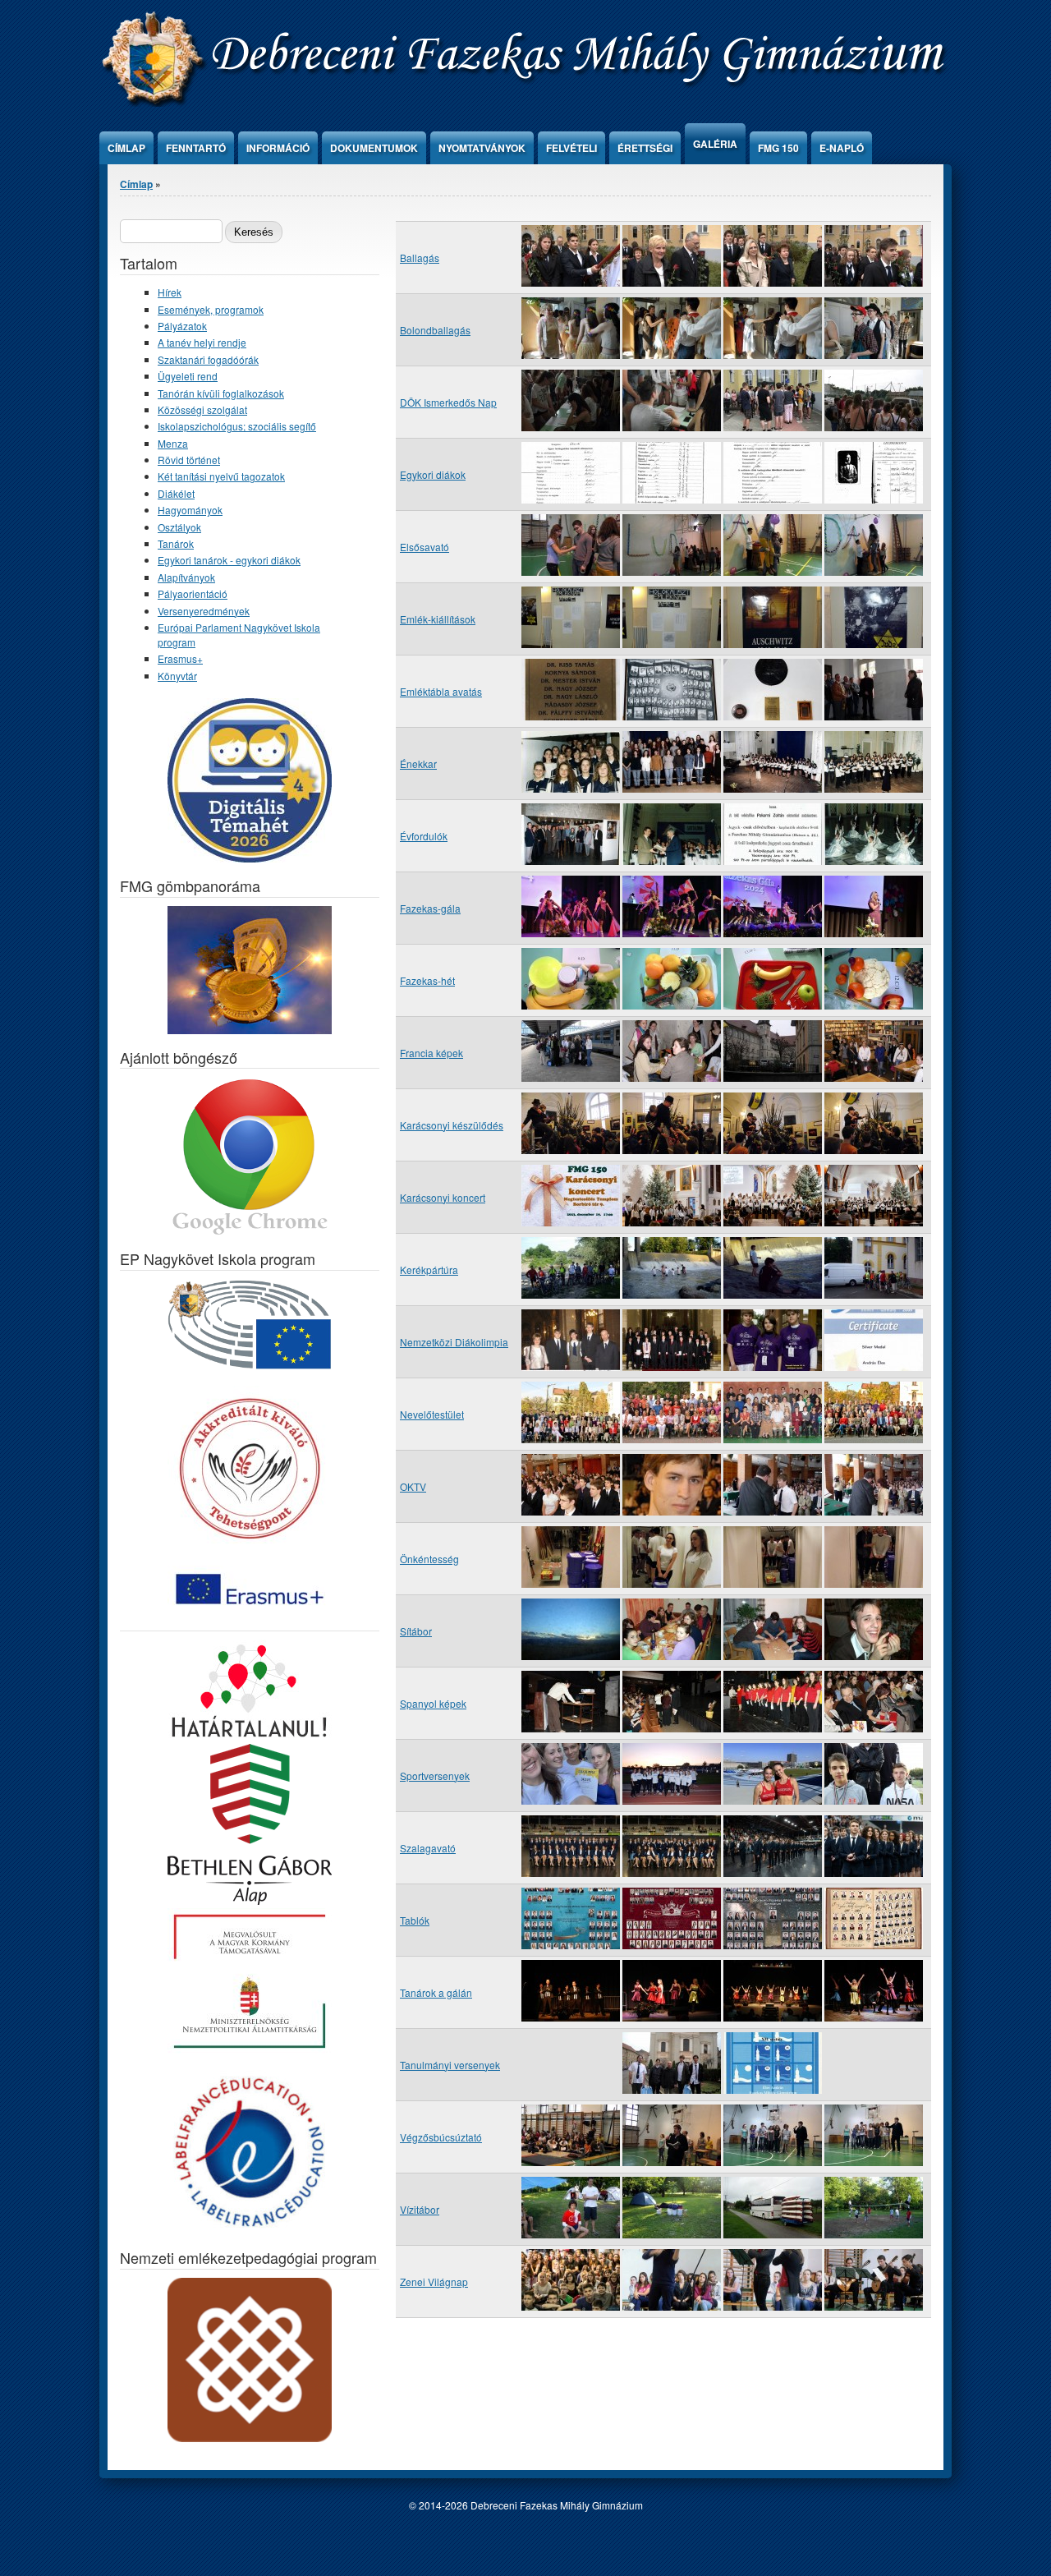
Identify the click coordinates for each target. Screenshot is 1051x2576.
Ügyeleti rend (188, 376)
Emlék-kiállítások (438, 619)
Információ (278, 148)
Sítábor (416, 1631)
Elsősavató (425, 547)
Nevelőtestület (432, 1414)
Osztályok (179, 527)
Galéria (715, 144)
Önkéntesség (429, 1559)
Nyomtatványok (482, 148)
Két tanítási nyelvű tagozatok (221, 476)
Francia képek (431, 1053)
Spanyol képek (433, 1703)
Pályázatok (182, 326)
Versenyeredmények (204, 611)
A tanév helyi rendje (202, 342)
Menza (173, 443)
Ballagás (420, 258)
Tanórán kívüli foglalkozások (221, 393)
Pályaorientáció (193, 593)
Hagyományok (190, 510)
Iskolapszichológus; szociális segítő (237, 426)
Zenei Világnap (434, 2282)
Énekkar (418, 764)
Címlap (126, 148)
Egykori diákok (433, 474)
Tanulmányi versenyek (450, 2065)
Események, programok (211, 309)
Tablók (415, 1920)
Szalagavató (428, 1848)
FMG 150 (778, 148)
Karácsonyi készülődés (452, 1125)
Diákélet (176, 493)
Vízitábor (420, 2209)
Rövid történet (189, 460)
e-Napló (842, 148)
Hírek (170, 292)
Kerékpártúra (429, 1270)
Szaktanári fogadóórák (208, 359)
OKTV (413, 1486)
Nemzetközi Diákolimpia (454, 1342)
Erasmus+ (180, 658)
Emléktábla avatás (441, 691)
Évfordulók (424, 836)
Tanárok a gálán (436, 1992)
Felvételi (571, 148)
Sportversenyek (435, 1776)
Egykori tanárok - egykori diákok (229, 560)
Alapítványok (186, 577)
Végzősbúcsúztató (441, 2137)
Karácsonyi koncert (443, 1197)
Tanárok (176, 543)
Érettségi (645, 148)
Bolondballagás (435, 330)
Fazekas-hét (427, 980)
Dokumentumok (374, 148)
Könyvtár (177, 676)
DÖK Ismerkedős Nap (448, 402)
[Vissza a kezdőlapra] (526, 102)
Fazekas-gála (430, 908)
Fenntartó (196, 148)
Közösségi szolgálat (202, 409)
